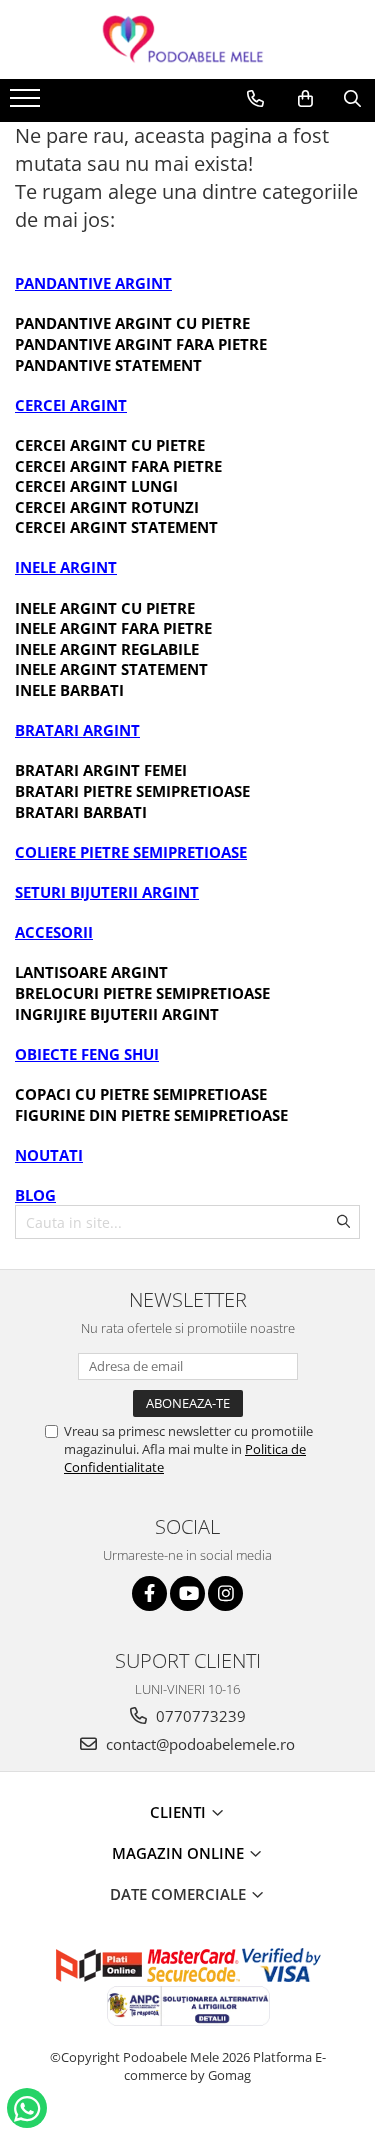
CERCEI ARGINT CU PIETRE (110, 445)
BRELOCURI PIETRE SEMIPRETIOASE (142, 993)
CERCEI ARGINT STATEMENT (116, 527)
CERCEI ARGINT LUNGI (96, 486)
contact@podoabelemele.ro (198, 1744)
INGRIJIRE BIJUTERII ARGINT (117, 1014)
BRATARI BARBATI (81, 812)
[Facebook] (149, 1593)
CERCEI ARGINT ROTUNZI (107, 507)
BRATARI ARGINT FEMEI (101, 770)
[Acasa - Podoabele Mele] (188, 39)
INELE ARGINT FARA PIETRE (113, 628)
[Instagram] (225, 1593)
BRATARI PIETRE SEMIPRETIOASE (132, 791)
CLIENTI (180, 1812)
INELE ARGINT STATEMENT (111, 669)
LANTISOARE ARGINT (91, 972)
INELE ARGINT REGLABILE (107, 649)
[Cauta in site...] (352, 99)
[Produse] (27, 104)
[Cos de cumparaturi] (305, 99)
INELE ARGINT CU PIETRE (105, 608)
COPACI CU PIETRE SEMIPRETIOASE (141, 1094)
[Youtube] (187, 1593)
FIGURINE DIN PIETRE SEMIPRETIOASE (151, 1115)
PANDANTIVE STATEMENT (108, 365)
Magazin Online (180, 1853)
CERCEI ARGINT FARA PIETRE (118, 466)
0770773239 (199, 1716)
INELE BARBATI (69, 690)
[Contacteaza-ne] (255, 99)
